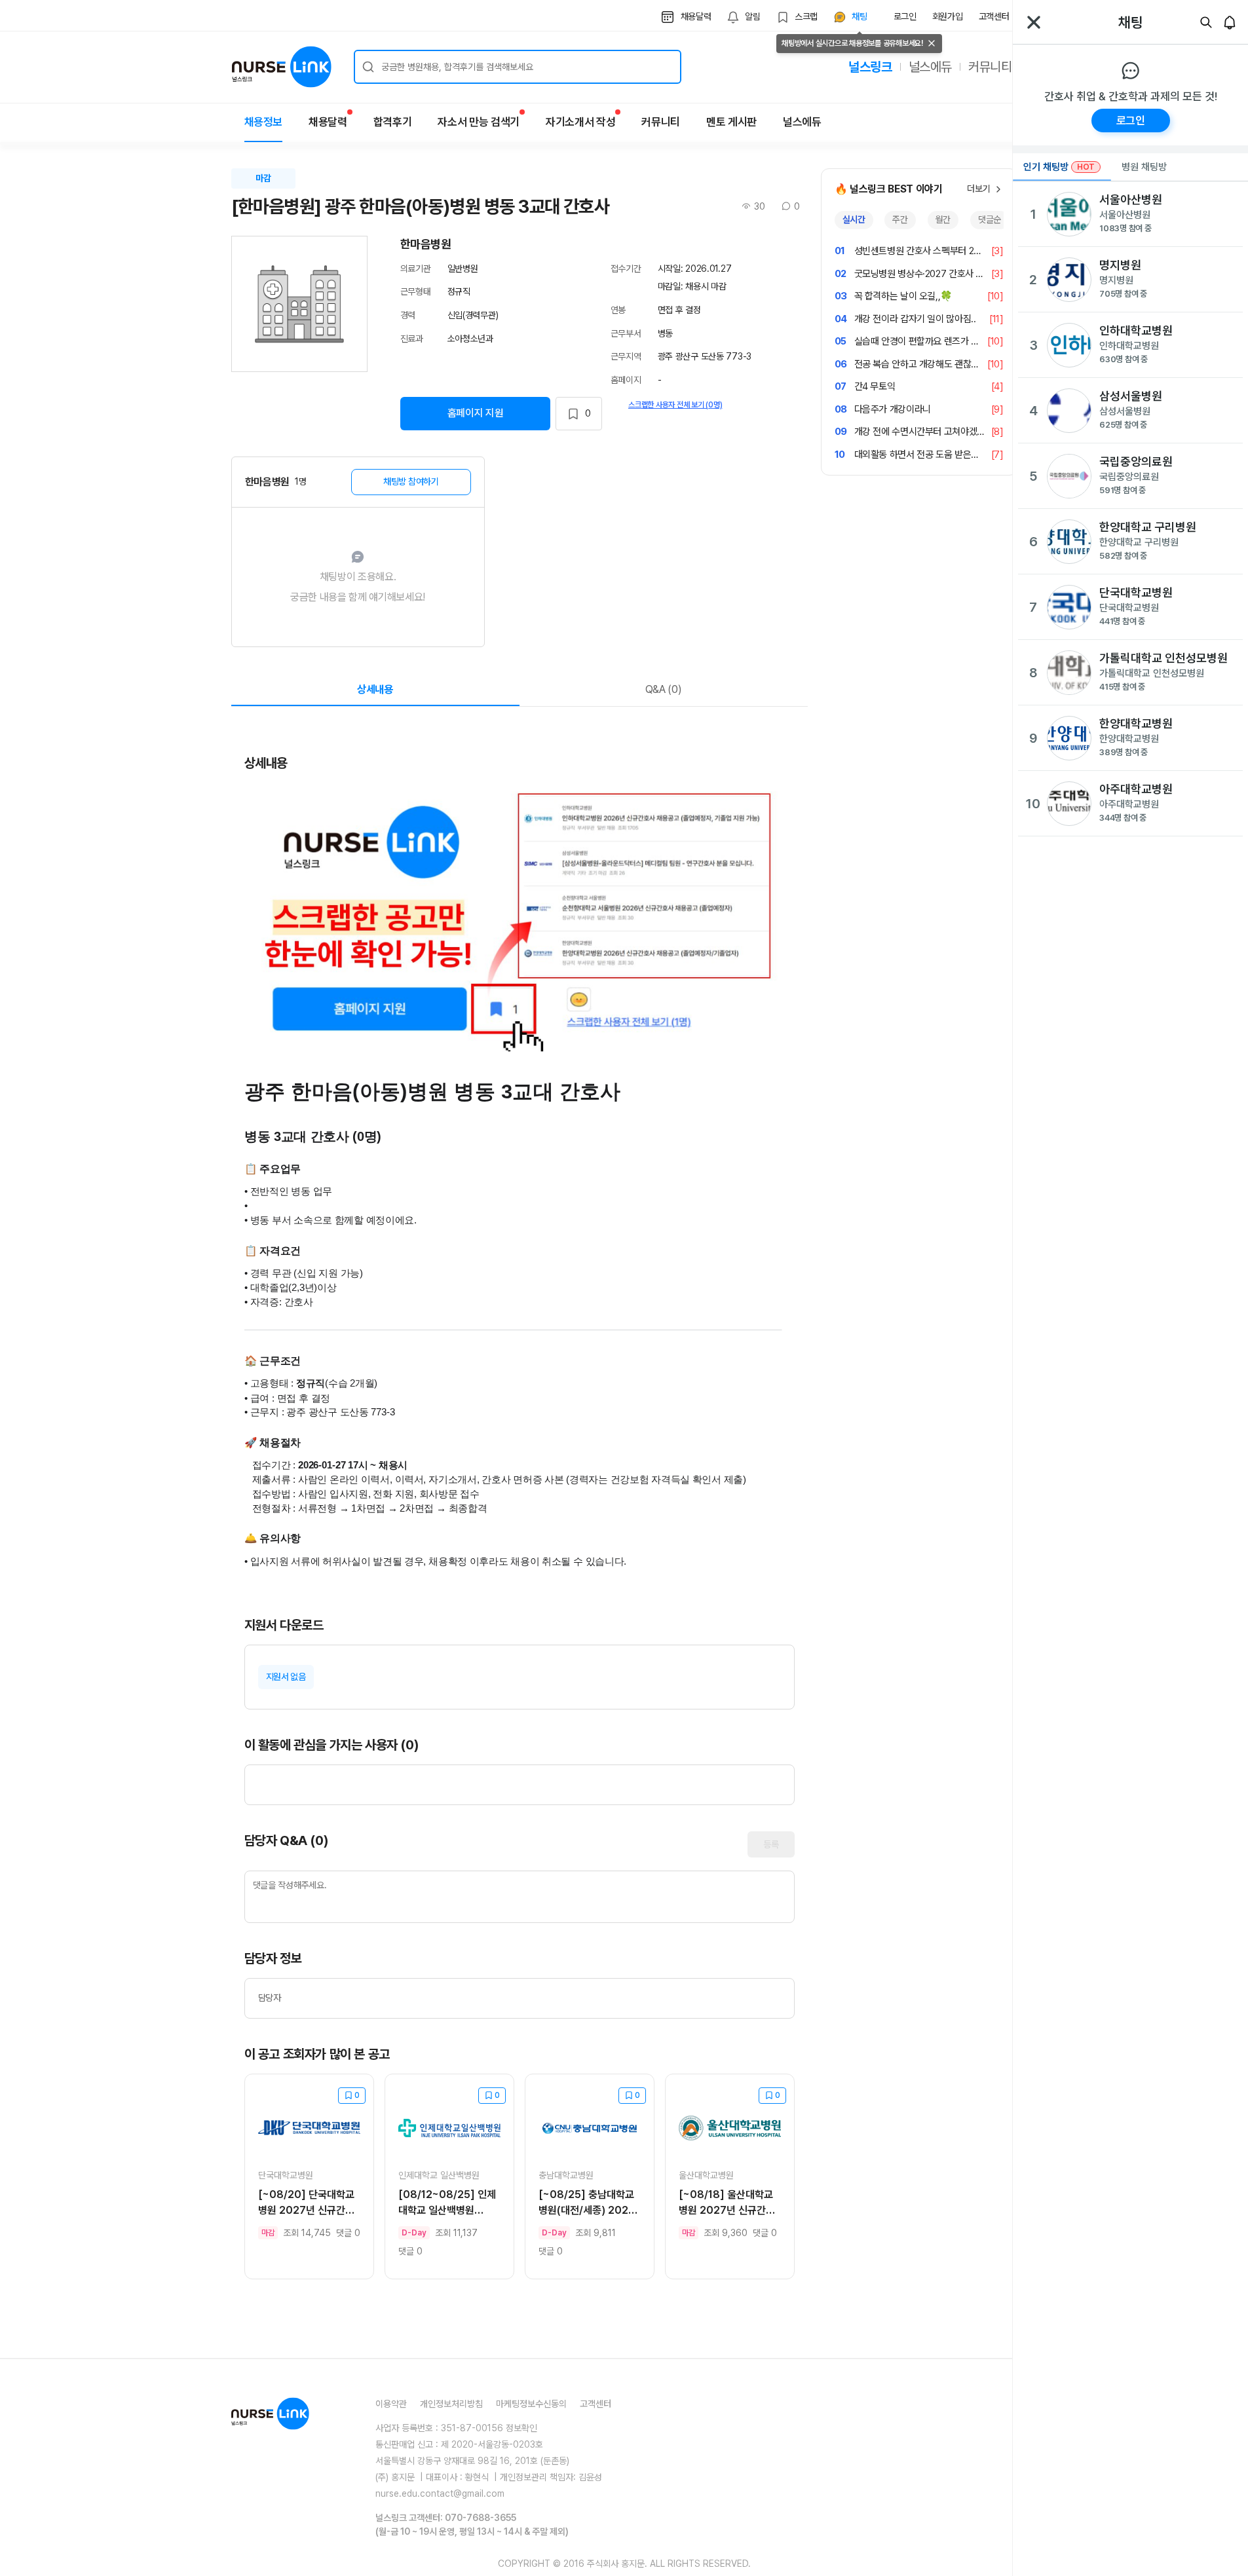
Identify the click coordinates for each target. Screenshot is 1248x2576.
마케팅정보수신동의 (531, 2404)
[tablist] (919, 220)
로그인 (905, 16)
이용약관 (391, 2404)
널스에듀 (930, 67)
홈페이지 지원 (476, 413)
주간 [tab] (900, 219)
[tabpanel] (919, 353)
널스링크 (870, 67)
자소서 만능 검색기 (479, 122)
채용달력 (328, 122)
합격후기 (393, 122)
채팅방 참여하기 (411, 481)
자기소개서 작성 (580, 122)
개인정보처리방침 (451, 2404)
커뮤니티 (990, 67)
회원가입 (948, 16)
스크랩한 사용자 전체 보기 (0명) (675, 405)
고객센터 (994, 16)
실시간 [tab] (854, 219)
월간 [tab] (943, 219)
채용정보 (264, 122)
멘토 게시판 (731, 122)
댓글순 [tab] (990, 219)
